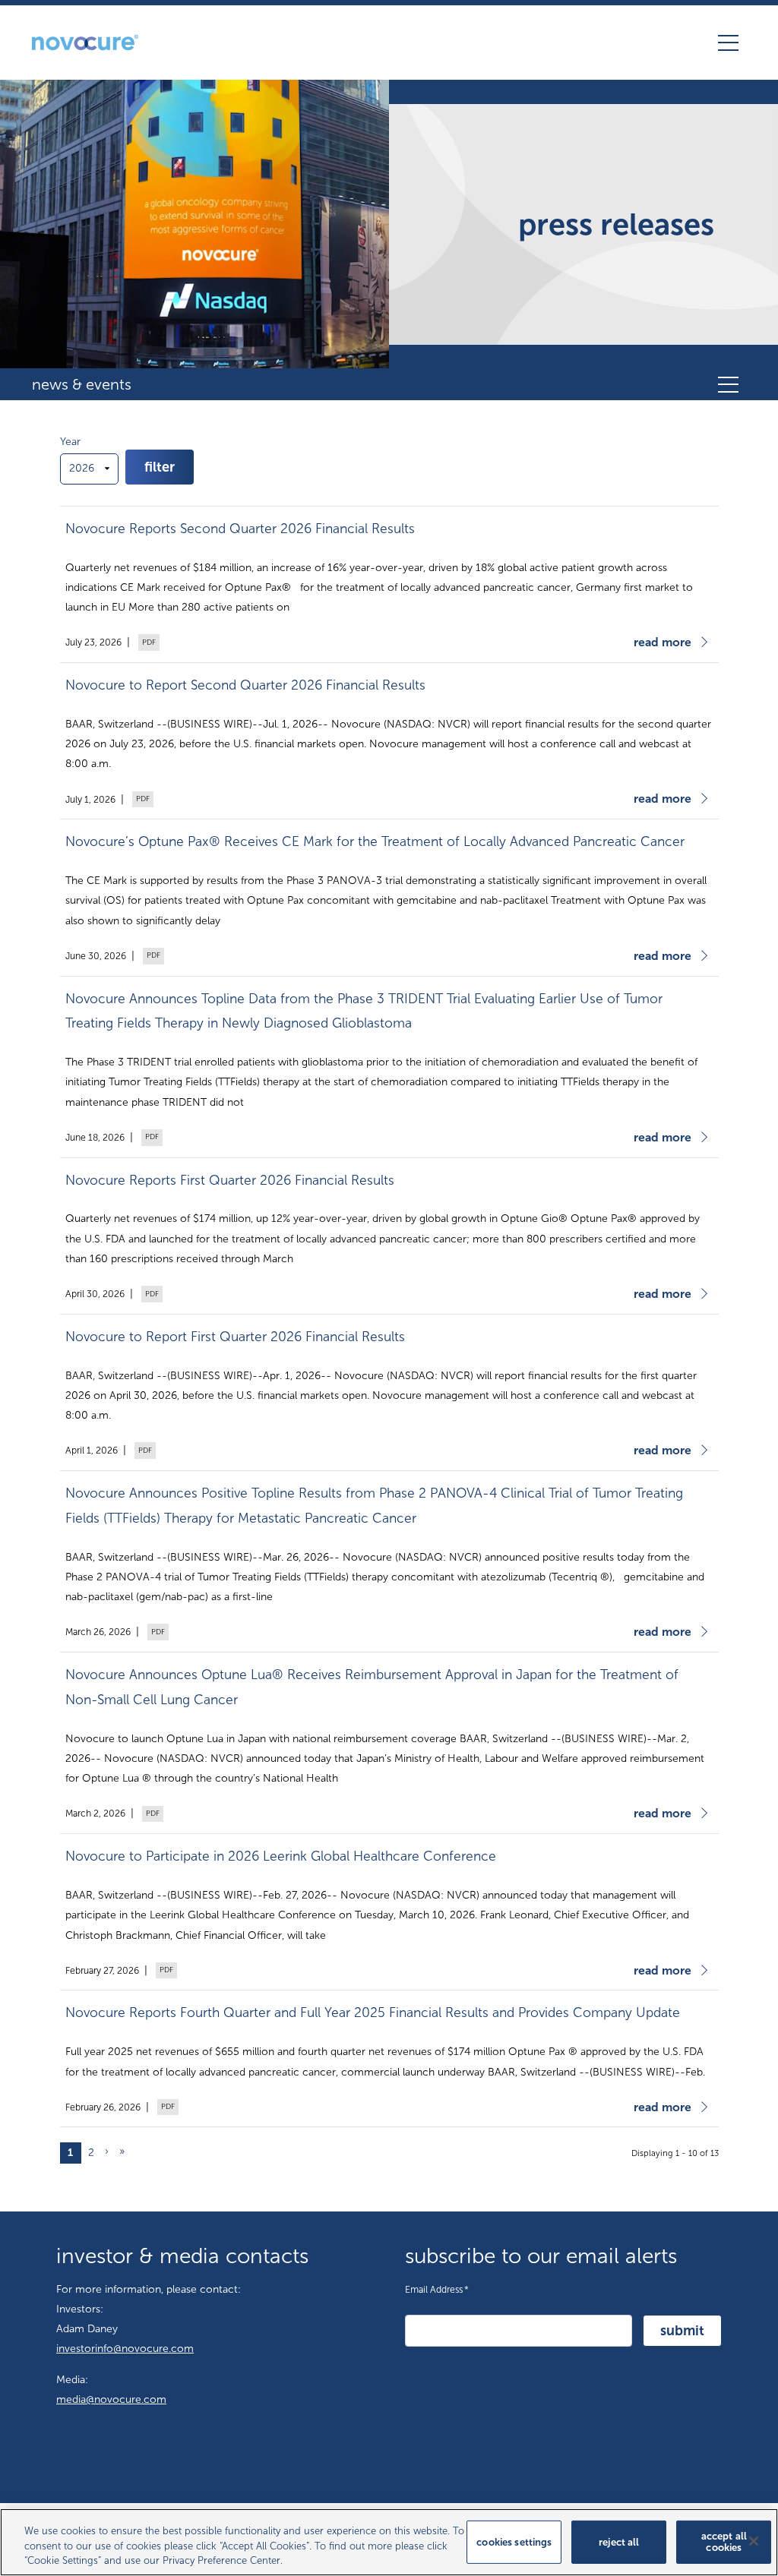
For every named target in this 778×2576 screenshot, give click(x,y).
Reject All (619, 2541)
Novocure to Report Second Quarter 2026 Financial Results (245, 685)
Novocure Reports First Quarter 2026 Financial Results (230, 1181)
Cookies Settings (514, 2541)
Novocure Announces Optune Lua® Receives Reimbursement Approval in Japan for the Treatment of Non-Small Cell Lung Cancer (372, 1687)
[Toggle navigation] (728, 43)
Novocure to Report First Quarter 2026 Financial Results (235, 1337)
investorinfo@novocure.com (125, 2349)
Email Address (437, 2289)
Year (70, 442)
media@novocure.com (111, 2399)
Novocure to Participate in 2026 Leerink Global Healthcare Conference (281, 1856)
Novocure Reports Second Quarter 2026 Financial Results (240, 529)
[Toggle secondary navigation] (728, 384)
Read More (663, 642)
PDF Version (147, 642)
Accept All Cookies (724, 2542)
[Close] (754, 2541)
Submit (682, 2331)
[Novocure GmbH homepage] (85, 43)
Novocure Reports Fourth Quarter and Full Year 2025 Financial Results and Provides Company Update (373, 2013)
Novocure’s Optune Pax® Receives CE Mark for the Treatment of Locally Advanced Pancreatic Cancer (375, 842)
